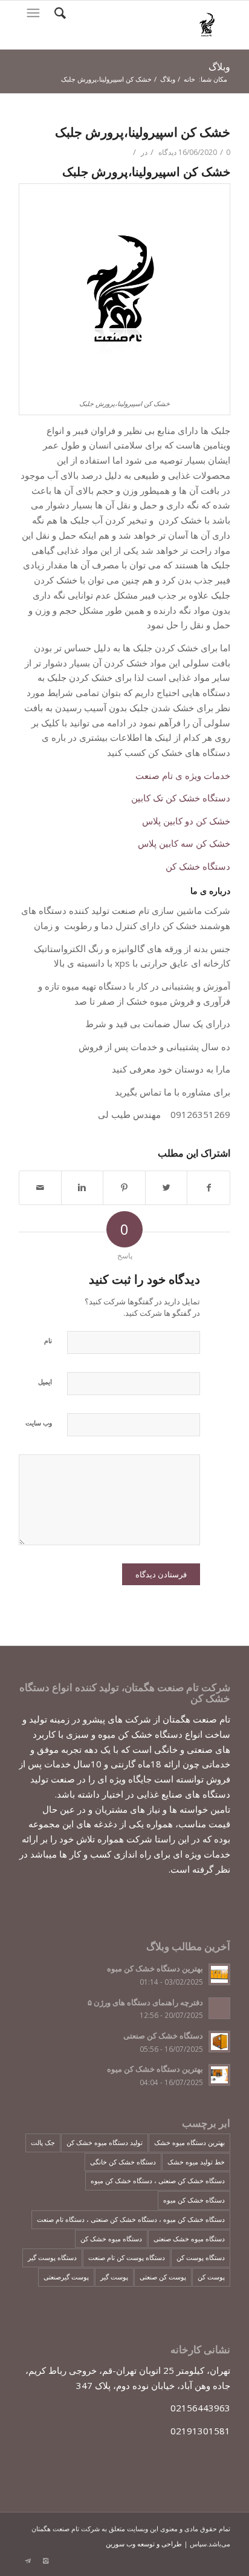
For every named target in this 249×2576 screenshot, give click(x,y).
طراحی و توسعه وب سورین (144, 2544)
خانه (189, 79)
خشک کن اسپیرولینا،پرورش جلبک (143, 132)
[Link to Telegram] (28, 2561)
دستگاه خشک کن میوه (194, 2200)
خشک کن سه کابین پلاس (184, 843)
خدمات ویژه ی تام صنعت (183, 775)
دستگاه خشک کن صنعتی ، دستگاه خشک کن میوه (158, 2180)
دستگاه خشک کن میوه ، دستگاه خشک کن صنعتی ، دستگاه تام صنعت (131, 2219)
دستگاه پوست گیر (52, 2257)
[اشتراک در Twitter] (167, 1188)
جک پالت (43, 2142)
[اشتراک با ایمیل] (40, 1188)
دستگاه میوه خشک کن (111, 2239)
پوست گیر (114, 2277)
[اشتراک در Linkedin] (82, 1188)
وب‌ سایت (39, 1423)
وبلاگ (219, 67)
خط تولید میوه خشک (196, 2162)
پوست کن (211, 2277)
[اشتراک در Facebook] (209, 1188)
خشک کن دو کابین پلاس (186, 821)
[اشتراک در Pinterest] (124, 1188)
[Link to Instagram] (46, 2561)
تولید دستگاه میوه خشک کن (105, 2142)
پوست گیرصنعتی (66, 2277)
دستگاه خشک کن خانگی (123, 2162)
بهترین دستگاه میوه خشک (189, 2142)
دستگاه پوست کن (201, 2257)
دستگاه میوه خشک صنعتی (189, 2239)
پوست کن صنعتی (163, 2277)
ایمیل (45, 1382)
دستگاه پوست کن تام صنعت (127, 2257)
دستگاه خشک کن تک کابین (181, 798)
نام (48, 1340)
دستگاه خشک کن (198, 866)
